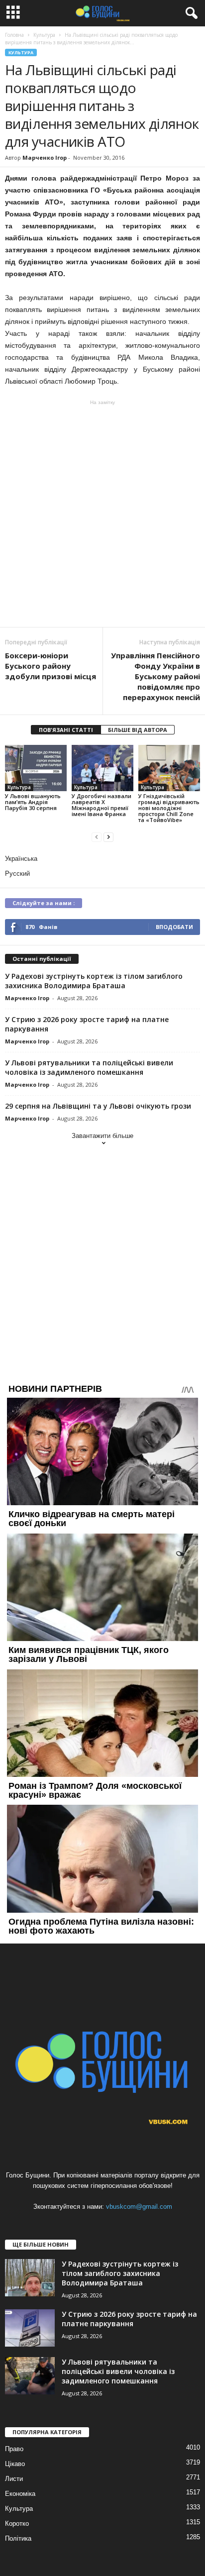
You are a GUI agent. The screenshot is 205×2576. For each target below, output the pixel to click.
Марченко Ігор (45, 157)
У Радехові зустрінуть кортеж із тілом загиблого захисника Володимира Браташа (94, 981)
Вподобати (174, 927)
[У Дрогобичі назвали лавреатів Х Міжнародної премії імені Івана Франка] (102, 768)
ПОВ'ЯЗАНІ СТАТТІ (66, 730)
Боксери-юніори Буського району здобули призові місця (51, 666)
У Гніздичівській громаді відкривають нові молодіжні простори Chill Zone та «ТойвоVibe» (169, 808)
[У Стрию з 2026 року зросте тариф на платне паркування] (30, 2328)
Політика (18, 2538)
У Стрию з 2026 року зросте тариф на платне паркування (129, 2319)
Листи (14, 2479)
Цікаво (15, 2464)
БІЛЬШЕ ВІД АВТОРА (138, 730)
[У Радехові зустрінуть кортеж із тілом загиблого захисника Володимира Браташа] (30, 2278)
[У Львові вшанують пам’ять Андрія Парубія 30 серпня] (36, 768)
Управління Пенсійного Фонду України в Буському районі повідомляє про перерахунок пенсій (155, 676)
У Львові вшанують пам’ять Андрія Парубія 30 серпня (33, 802)
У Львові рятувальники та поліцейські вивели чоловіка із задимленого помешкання (89, 1067)
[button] (190, 13)
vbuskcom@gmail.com (139, 2207)
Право (14, 2449)
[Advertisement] (102, 514)
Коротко (17, 2524)
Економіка (20, 2494)
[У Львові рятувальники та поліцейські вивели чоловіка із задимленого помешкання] (30, 2376)
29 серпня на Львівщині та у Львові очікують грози (98, 1106)
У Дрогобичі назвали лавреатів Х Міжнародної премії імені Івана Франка (102, 805)
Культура (21, 52)
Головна (14, 35)
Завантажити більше (102, 1136)
